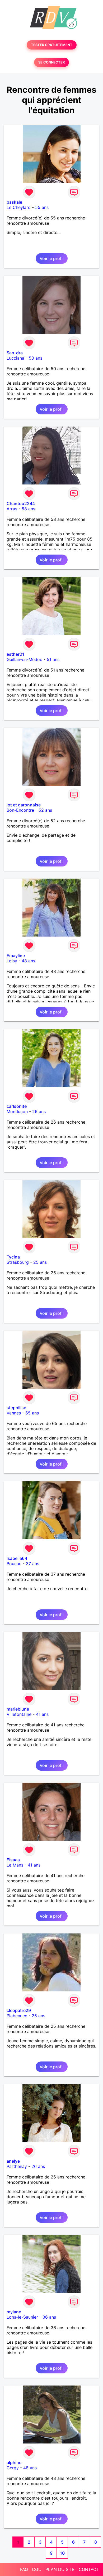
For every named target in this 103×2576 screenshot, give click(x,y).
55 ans (42, 207)
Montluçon (17, 1111)
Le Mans (15, 1865)
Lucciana (15, 358)
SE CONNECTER (51, 62)
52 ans (45, 810)
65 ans (32, 1413)
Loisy (12, 961)
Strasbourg (18, 1262)
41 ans (42, 1714)
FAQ (24, 2569)
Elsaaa (13, 1860)
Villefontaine (19, 1714)
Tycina (13, 1257)
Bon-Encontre (20, 810)
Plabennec (17, 2016)
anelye (13, 2161)
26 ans (39, 1111)
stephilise (16, 1408)
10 (62, 2553)
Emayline (16, 956)
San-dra (15, 353)
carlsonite (17, 1106)
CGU (37, 2569)
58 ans (28, 509)
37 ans (32, 1564)
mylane (14, 2312)
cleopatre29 (19, 2010)
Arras (12, 509)
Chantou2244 (21, 503)
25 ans (40, 1262)
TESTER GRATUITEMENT (52, 45)
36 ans (49, 2317)
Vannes (14, 1413)
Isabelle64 (17, 1558)
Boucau (14, 1564)
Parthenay (17, 2166)
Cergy (13, 2468)
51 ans (53, 659)
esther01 (15, 654)
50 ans (36, 358)
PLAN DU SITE (60, 2569)
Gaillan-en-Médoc (24, 659)
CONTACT (89, 2569)
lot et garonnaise (24, 805)
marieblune (18, 1709)
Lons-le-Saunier (22, 2317)
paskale (14, 202)
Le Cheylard (19, 207)
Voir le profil (52, 258)
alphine (14, 2462)
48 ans (28, 961)
